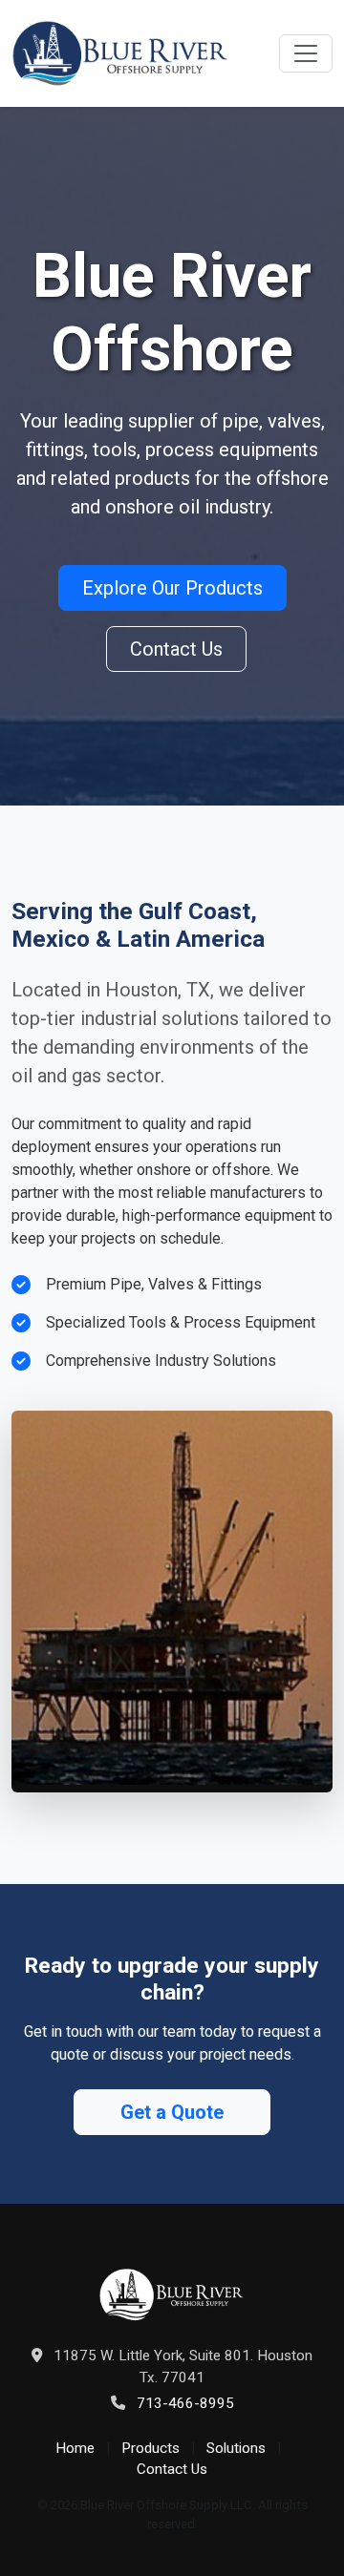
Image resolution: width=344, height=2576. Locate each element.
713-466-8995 (185, 2403)
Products (150, 2448)
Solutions (236, 2448)
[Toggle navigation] (306, 53)
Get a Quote (172, 2112)
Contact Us (176, 649)
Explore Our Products (172, 588)
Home (75, 2448)
